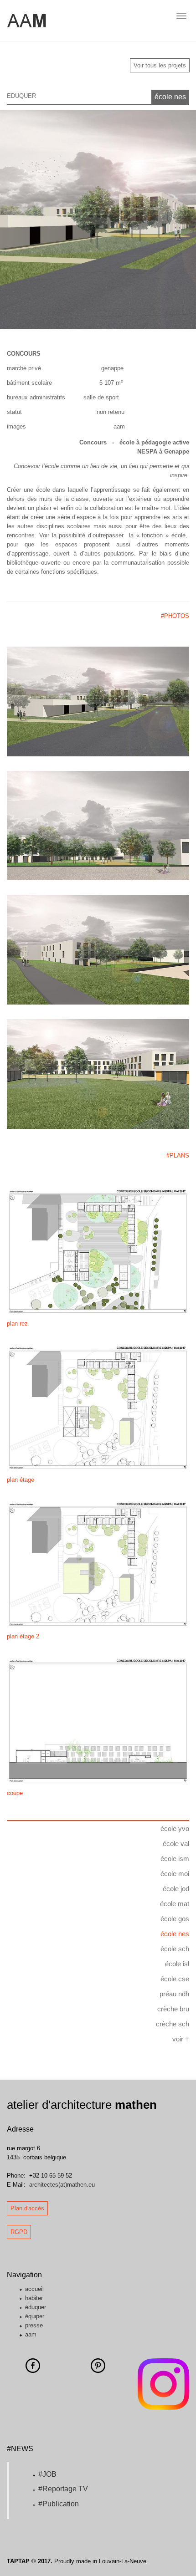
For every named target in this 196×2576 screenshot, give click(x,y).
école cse (175, 1979)
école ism (175, 1859)
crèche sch (173, 2024)
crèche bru (173, 2009)
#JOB (47, 2474)
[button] (15, 219)
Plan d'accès (27, 2208)
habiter (34, 2298)
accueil (34, 2289)
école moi (175, 1874)
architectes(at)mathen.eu (62, 2185)
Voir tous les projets (160, 65)
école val (176, 1844)
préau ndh (174, 1994)
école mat (175, 1904)
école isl (177, 1964)
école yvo (175, 1829)
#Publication (59, 2504)
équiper (35, 2316)
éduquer (36, 2307)
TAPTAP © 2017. (30, 2561)
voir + (181, 2039)
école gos (175, 1919)
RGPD (19, 2232)
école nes (170, 97)
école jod (176, 1889)
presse (34, 2325)
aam (31, 2334)
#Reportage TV (63, 2489)
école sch (175, 1949)
